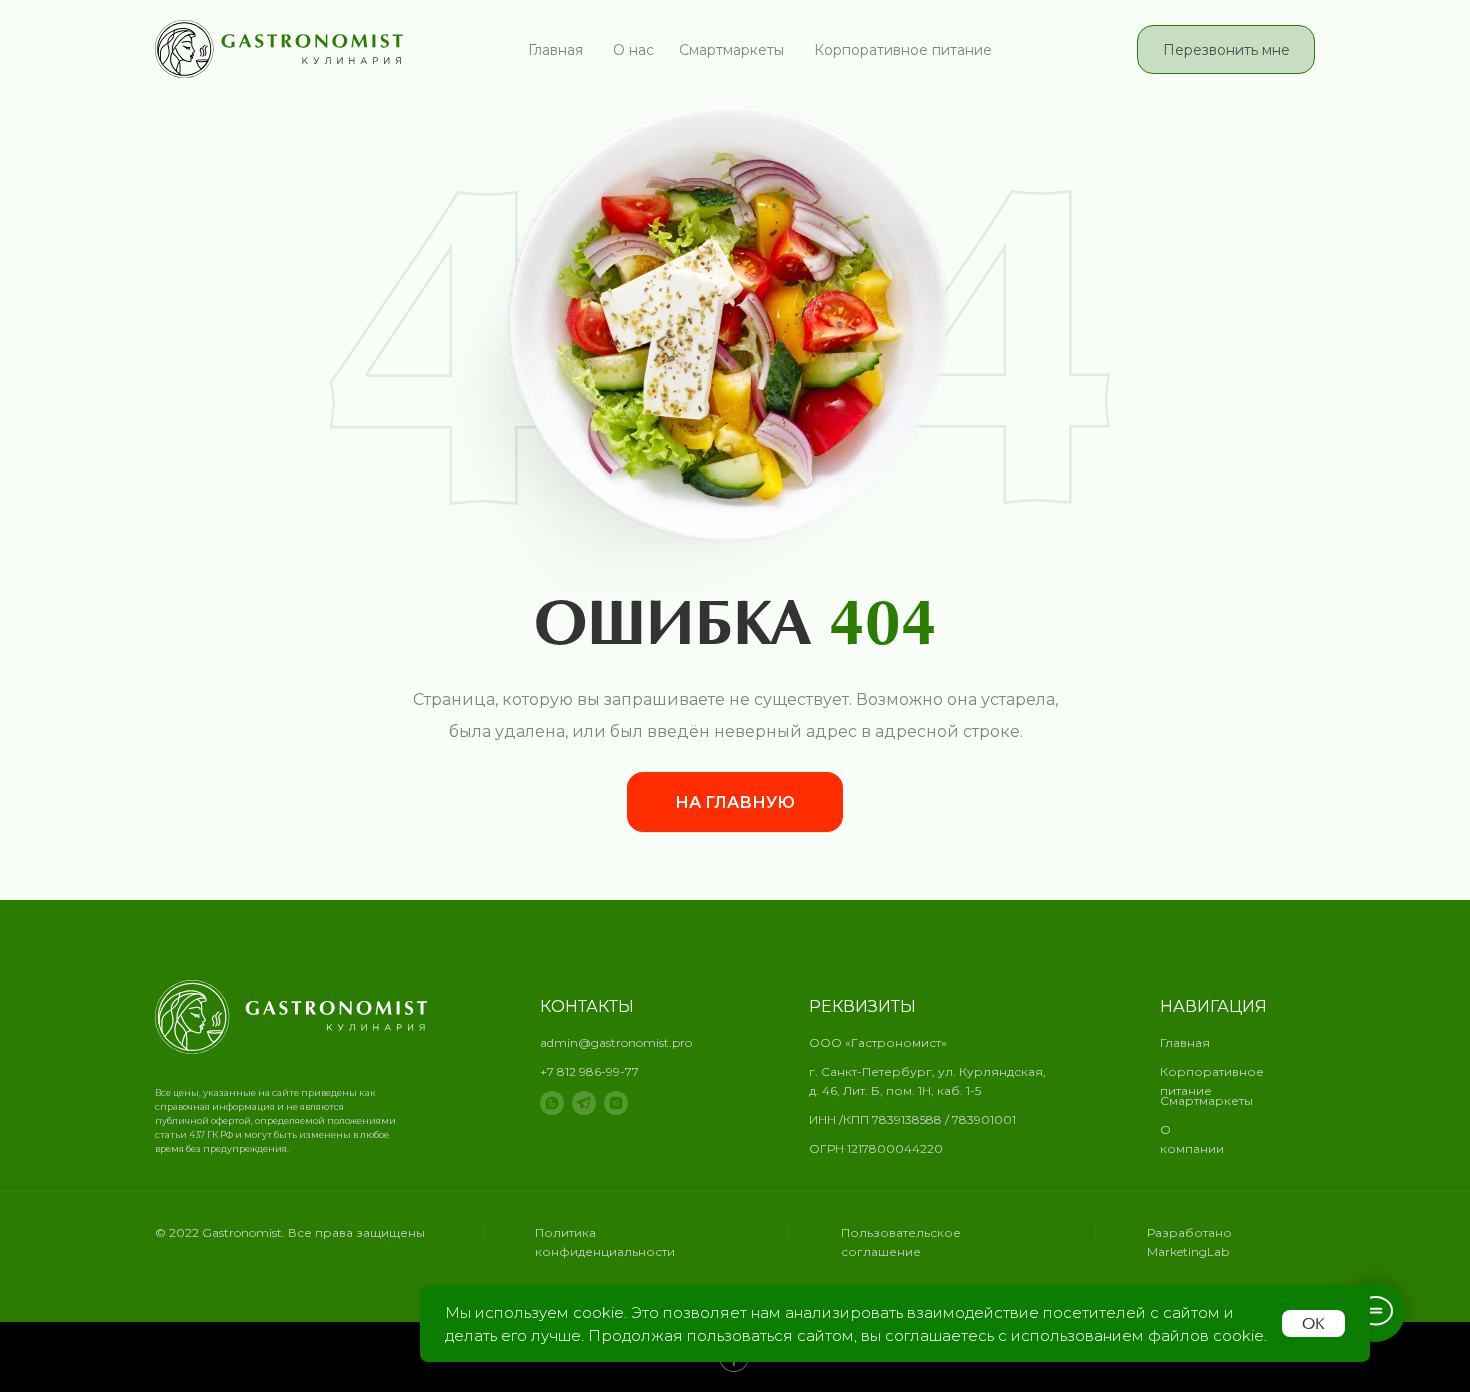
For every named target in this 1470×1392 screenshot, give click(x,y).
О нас (633, 50)
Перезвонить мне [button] (1226, 50)
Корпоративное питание (903, 50)
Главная (555, 50)
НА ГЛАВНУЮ (735, 802)
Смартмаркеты (731, 50)
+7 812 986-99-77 (589, 1071)
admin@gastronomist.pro (616, 1042)
